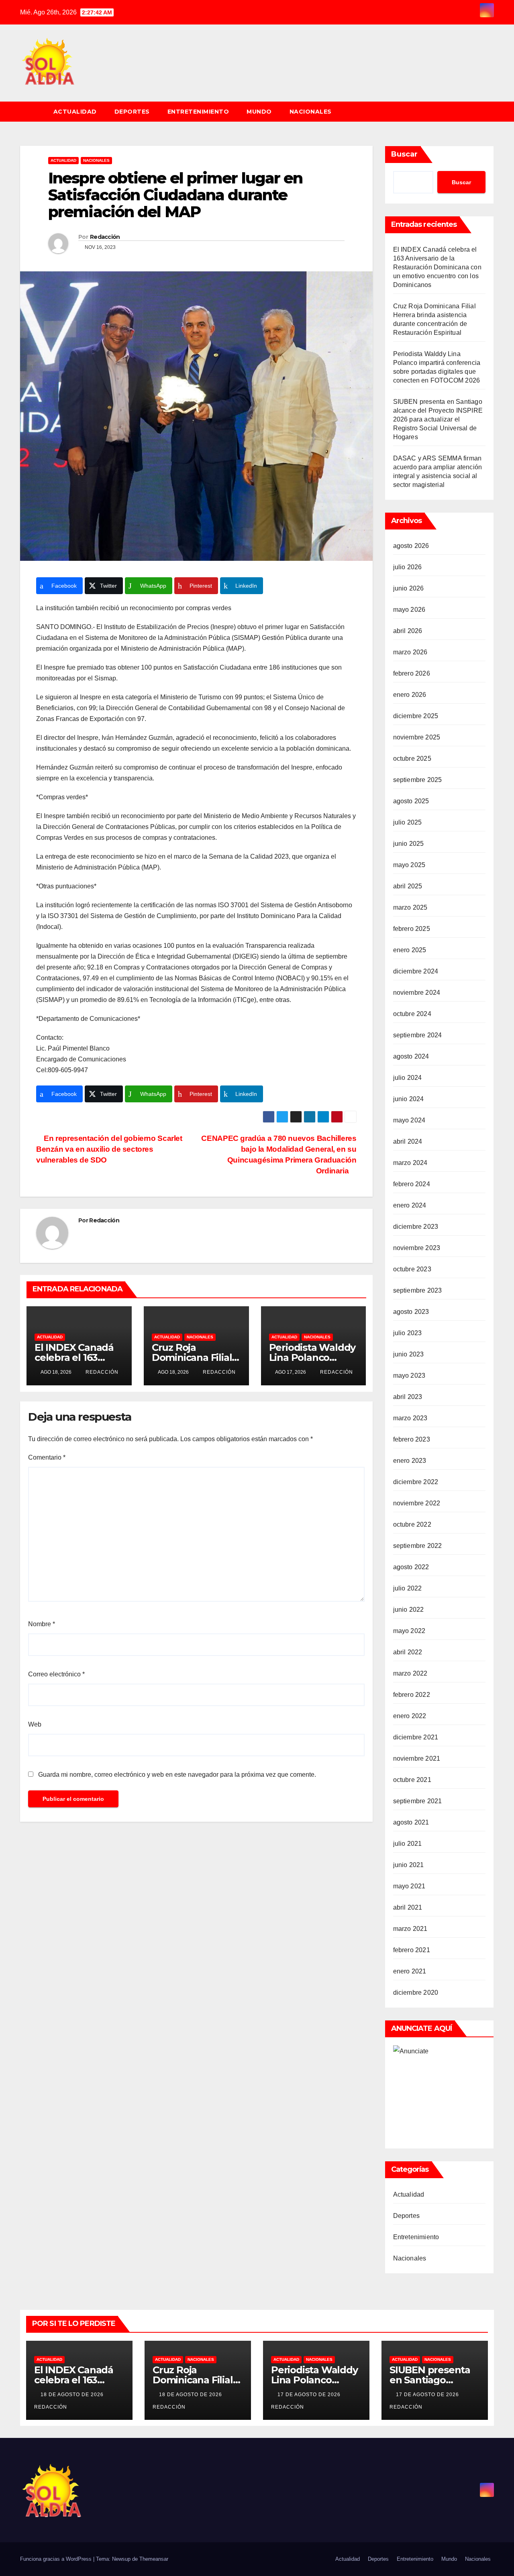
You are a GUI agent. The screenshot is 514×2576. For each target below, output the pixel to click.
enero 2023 (410, 1461)
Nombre (42, 1624)
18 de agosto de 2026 (73, 2395)
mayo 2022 (409, 1631)
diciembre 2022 (416, 1482)
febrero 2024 (412, 1184)
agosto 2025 (411, 801)
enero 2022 (410, 1716)
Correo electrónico (56, 1674)
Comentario (47, 1457)
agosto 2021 (411, 1822)
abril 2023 (408, 1397)
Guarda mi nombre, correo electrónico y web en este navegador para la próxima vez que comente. (177, 1775)
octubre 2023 (412, 1269)
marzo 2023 (410, 1418)
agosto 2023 (411, 1312)
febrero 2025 (412, 929)
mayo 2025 (409, 865)
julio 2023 (408, 1333)
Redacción (105, 237)
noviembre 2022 (417, 1503)
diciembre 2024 (416, 971)
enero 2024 (410, 1205)
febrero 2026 (412, 673)
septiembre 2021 (418, 1801)
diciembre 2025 (416, 716)
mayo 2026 (409, 610)
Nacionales (311, 112)
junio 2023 (409, 1354)
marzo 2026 (410, 652)
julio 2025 (408, 822)
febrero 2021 (412, 1950)
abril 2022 (408, 1652)
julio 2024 (408, 1078)
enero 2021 (410, 1971)
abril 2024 (408, 1141)
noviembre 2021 (417, 1758)
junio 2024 (409, 1099)
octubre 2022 (412, 1524)
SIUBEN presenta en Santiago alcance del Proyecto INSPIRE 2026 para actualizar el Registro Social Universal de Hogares (438, 419)
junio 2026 (409, 588)
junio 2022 (409, 1610)
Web (35, 1724)
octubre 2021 (412, 1780)
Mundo (259, 112)
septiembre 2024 (418, 1035)
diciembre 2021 (416, 1737)
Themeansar (154, 2559)
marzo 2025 (410, 907)
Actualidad (75, 112)
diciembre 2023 (416, 1227)
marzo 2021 (410, 1929)
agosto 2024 (411, 1056)
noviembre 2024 (417, 993)
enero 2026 (410, 695)
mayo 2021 (409, 1886)
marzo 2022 (410, 1673)
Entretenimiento (198, 112)
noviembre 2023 (417, 1248)
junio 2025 (409, 844)
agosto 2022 (411, 1567)
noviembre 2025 (417, 737)
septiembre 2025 (418, 780)
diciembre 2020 (416, 1993)
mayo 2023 (409, 1376)
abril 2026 (408, 631)
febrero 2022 (412, 1695)
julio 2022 (408, 1588)
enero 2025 (410, 950)
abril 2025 (408, 886)
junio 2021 (409, 1865)
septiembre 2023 (418, 1290)
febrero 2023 (412, 1439)
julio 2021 (408, 1844)
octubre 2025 (412, 759)
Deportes (132, 112)
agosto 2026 (411, 546)
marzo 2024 (410, 1163)
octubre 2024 (412, 1014)
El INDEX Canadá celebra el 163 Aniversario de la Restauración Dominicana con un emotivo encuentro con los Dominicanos (437, 267)
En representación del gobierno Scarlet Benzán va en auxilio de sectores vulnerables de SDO (109, 1149)
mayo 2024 (409, 1120)
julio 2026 (408, 567)
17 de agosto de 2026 (310, 2395)
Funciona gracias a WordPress (57, 2559)
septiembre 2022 (418, 1546)
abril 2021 (408, 1907)
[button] (492, 111)
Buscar (404, 154)
